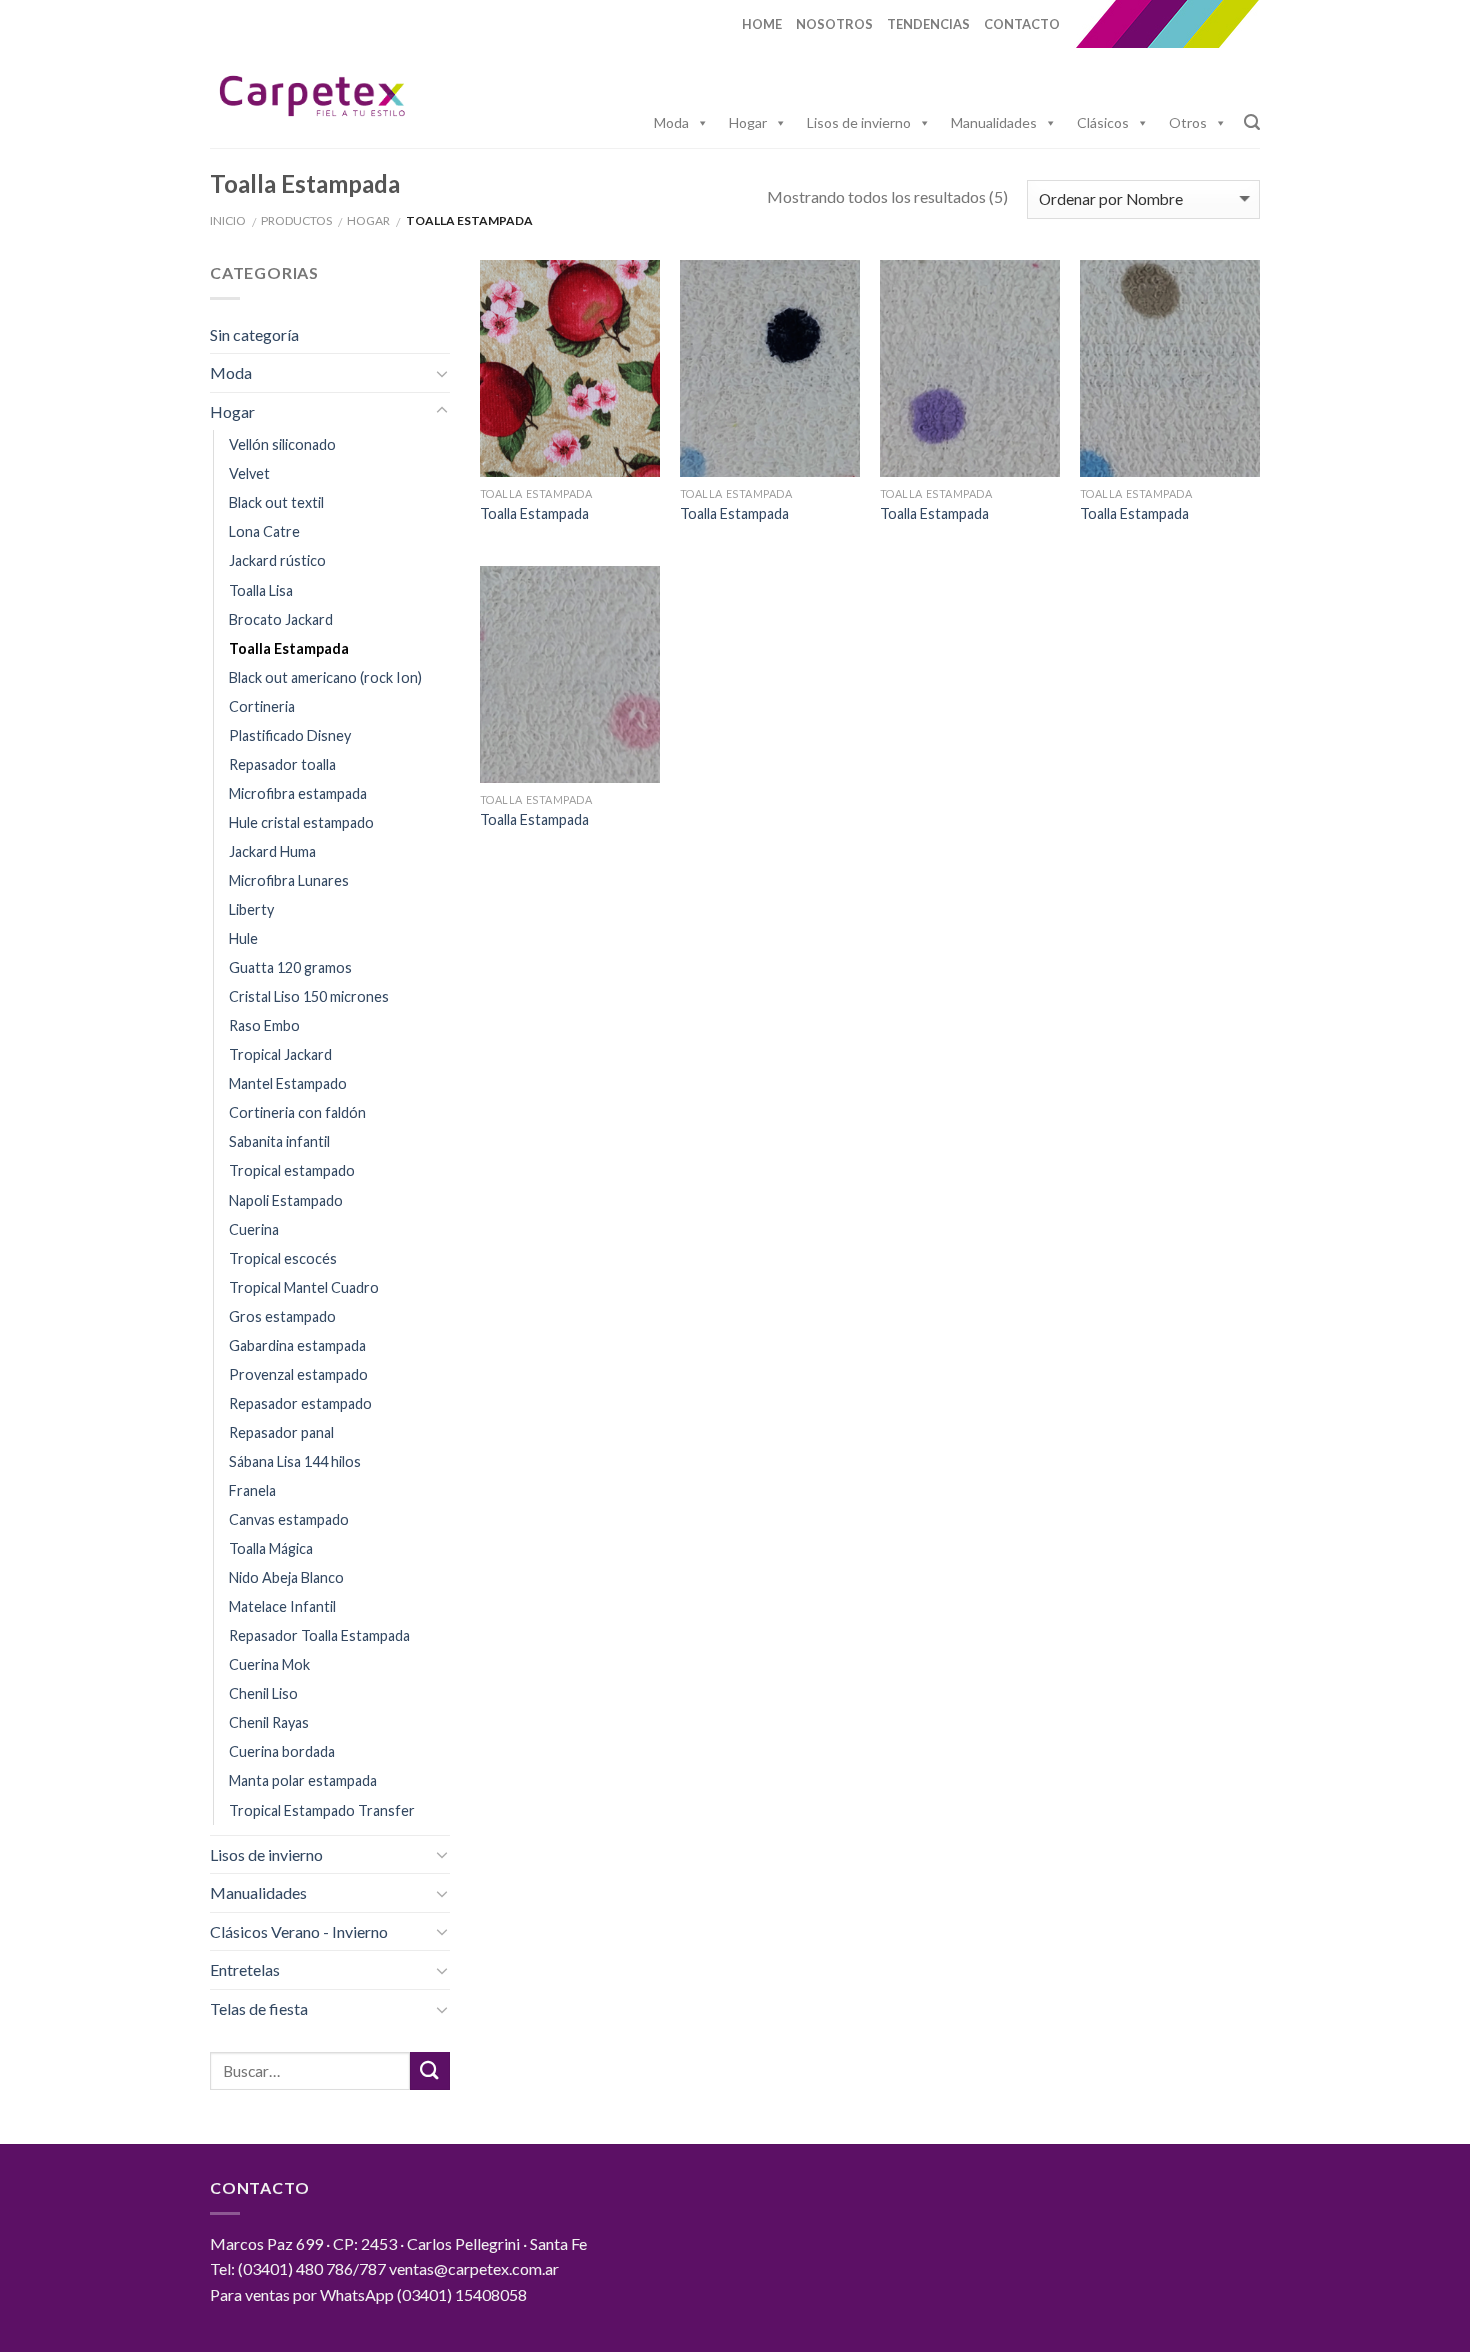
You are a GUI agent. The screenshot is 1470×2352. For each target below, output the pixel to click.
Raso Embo (264, 1025)
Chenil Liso (263, 1693)
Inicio (228, 220)
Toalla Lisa (261, 590)
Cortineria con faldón (297, 1112)
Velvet (249, 473)
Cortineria (262, 706)
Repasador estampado (300, 1403)
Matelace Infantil (282, 1606)
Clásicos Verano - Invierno (299, 1931)
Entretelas (245, 1969)
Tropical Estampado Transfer (322, 1810)
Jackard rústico (277, 560)
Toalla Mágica (271, 1548)
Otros (1188, 122)
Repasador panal (281, 1432)
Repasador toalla (282, 764)
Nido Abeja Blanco (286, 1577)
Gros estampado (282, 1316)
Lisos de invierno (859, 122)
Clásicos (1103, 122)
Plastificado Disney (290, 735)
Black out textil (276, 502)
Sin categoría (254, 334)
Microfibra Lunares (289, 880)
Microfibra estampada (298, 793)
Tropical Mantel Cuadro (304, 1287)
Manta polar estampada (303, 1780)
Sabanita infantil (279, 1141)
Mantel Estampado (288, 1083)
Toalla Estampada (289, 648)
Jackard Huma (272, 851)
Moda (671, 122)
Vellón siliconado (282, 444)
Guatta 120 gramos (290, 967)
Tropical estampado (292, 1170)
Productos (296, 220)
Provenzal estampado (298, 1374)
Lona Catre (264, 531)
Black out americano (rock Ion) (325, 677)
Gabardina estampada (297, 1345)
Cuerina (254, 1229)
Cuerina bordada (282, 1751)
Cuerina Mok (269, 1664)
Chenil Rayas (269, 1722)
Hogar (748, 122)
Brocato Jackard (281, 619)
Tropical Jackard (280, 1054)
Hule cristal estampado (301, 822)
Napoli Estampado (286, 1200)
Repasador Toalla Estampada (319, 1635)
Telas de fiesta (259, 2008)
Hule (243, 938)
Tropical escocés (283, 1258)
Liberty (251, 909)
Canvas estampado (289, 1519)
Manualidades (994, 122)
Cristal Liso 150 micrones (309, 996)
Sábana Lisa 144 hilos (295, 1461)
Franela (252, 1490)
